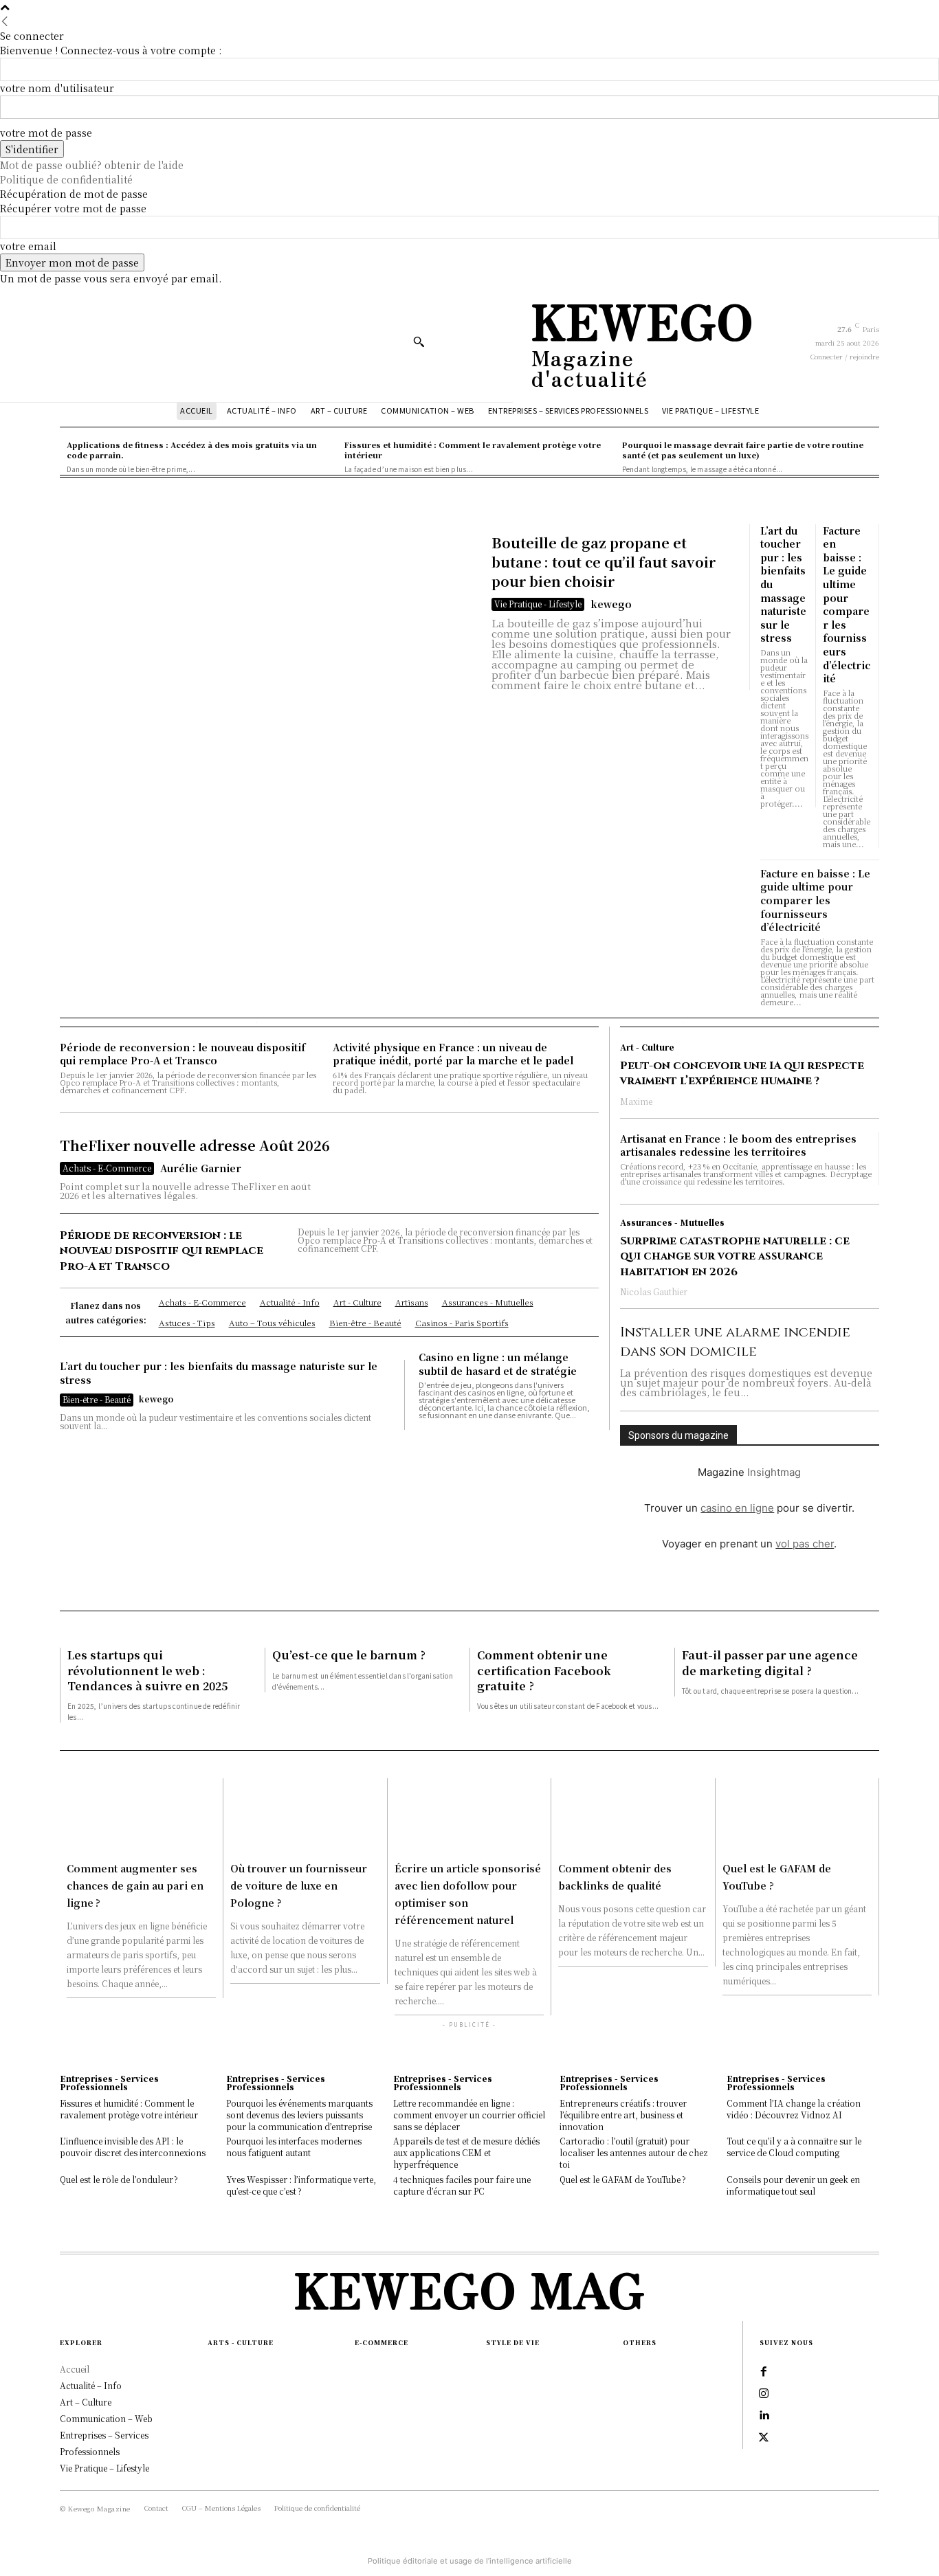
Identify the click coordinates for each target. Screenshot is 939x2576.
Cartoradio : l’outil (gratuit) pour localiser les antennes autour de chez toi (634, 2152)
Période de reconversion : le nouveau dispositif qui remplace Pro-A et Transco (183, 1054)
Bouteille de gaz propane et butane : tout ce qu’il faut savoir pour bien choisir (604, 562)
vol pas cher (805, 1544)
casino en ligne (737, 1508)
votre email (28, 246)
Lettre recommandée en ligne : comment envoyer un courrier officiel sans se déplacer (469, 2115)
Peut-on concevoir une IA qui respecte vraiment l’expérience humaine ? (742, 1073)
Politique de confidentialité (66, 179)
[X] (764, 2438)
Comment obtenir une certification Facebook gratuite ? (544, 1670)
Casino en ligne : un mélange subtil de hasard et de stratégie (498, 1364)
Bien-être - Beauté (97, 1399)
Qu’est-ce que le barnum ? (349, 1655)
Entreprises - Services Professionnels (109, 2083)
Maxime (636, 1101)
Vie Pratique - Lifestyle (538, 604)
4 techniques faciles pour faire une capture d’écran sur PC (462, 2185)
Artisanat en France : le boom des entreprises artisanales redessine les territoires (738, 1145)
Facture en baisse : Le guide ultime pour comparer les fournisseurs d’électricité (847, 605)
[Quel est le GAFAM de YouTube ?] (797, 1816)
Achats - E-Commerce (107, 1168)
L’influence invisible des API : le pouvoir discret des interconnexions (133, 2147)
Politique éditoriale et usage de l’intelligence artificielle (470, 2561)
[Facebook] (764, 2372)
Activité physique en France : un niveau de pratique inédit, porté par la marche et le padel (453, 1054)
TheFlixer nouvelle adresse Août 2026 (195, 1145)
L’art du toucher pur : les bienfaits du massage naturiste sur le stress (219, 1373)
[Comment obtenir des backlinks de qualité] (633, 1816)
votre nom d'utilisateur (57, 88)
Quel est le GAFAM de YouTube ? (623, 2179)
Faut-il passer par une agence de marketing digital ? (770, 1662)
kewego (611, 604)
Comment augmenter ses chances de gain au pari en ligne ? (135, 1885)
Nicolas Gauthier (654, 1291)
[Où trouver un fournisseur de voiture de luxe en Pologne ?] (305, 1816)
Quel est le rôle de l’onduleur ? (119, 2179)
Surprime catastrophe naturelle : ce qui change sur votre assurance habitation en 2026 (735, 1256)
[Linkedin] (764, 2416)
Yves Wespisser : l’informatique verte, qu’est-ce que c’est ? (301, 2185)
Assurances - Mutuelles (672, 1222)
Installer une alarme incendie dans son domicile (735, 1342)
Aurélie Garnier (201, 1168)
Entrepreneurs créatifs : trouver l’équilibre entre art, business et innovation (623, 2115)
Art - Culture (647, 1047)
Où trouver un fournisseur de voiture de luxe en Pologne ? (299, 1885)
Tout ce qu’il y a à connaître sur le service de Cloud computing (794, 2147)
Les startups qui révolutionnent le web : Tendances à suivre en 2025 (147, 1670)
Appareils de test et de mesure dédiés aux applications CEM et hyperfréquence (466, 2152)
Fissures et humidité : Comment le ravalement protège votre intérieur (129, 2109)
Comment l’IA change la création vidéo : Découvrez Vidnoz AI (794, 2109)
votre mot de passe (46, 133)
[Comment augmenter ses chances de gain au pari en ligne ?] (141, 1816)
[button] (419, 341)
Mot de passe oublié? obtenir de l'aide (92, 165)
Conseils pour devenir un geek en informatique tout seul (793, 2185)
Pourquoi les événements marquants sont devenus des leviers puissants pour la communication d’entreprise (299, 2115)
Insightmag (774, 1472)
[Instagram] (764, 2394)
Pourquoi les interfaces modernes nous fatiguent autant (294, 2147)
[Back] (5, 21)
